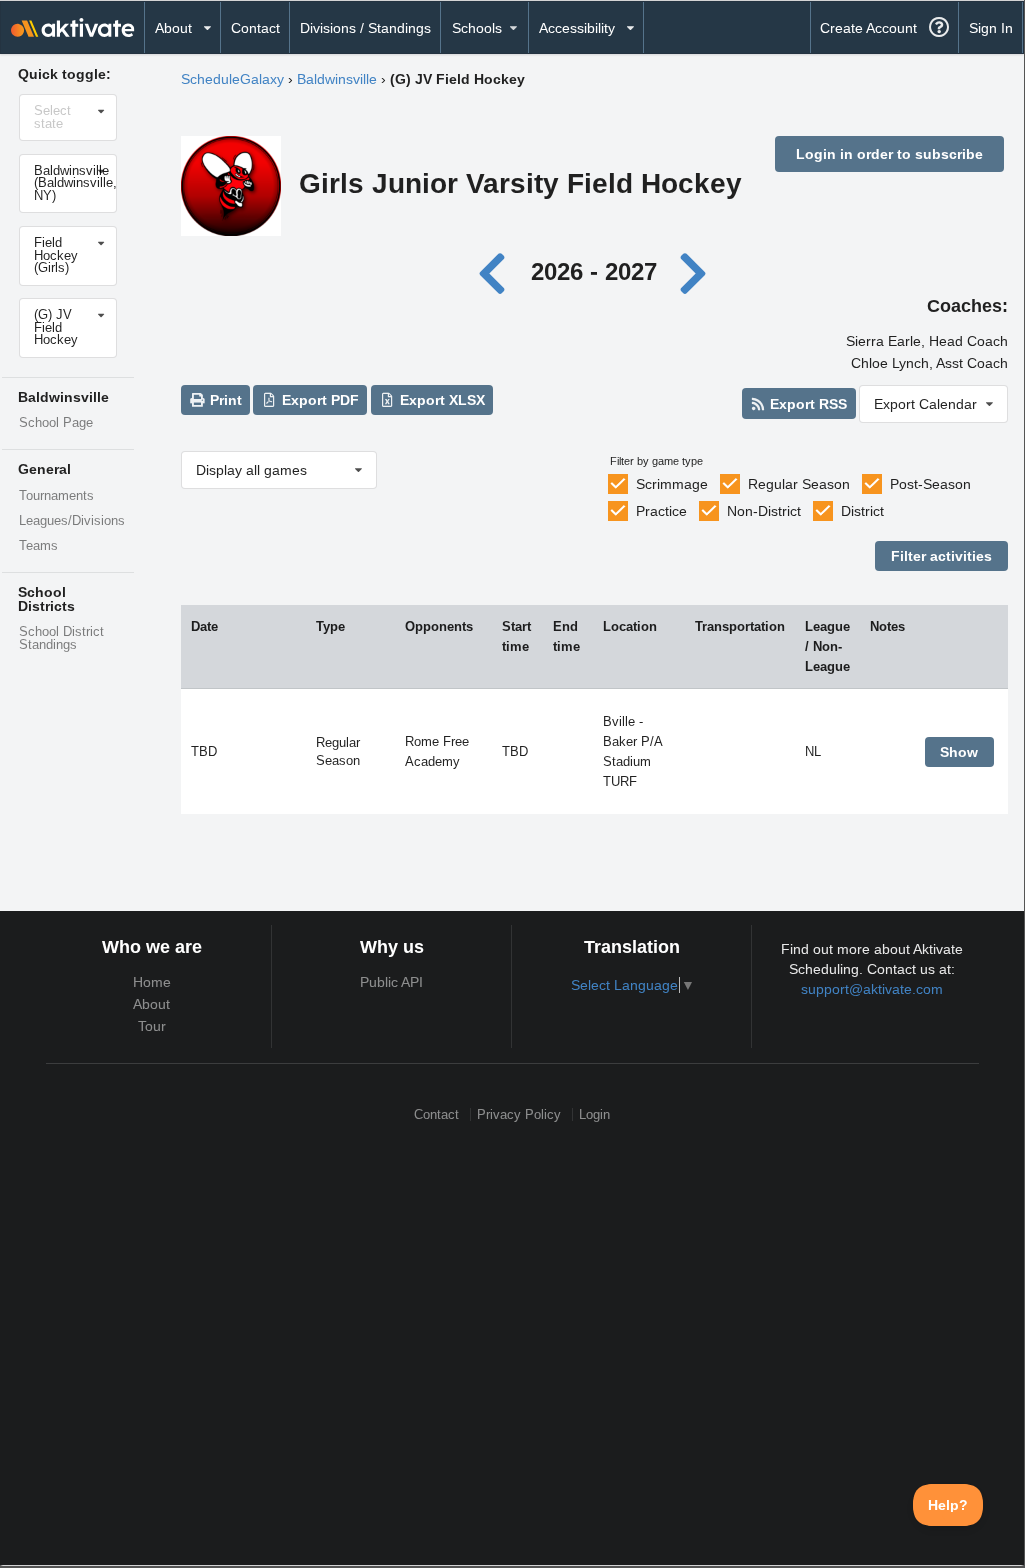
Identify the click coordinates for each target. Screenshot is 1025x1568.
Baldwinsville (337, 79)
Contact (255, 28)
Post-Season (930, 484)
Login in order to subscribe (889, 154)
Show (959, 752)
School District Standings (61, 638)
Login (594, 1114)
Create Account (868, 28)
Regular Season (799, 484)
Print (224, 400)
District (862, 511)
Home (152, 982)
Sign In (991, 28)
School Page (56, 423)
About (151, 1004)
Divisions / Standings (365, 28)
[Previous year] (497, 271)
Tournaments (56, 496)
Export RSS (806, 404)
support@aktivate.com (872, 989)
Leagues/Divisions (72, 521)
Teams (38, 546)
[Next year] (694, 271)
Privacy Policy (519, 1114)
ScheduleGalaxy (232, 79)
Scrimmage (672, 484)
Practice (661, 511)
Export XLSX (440, 400)
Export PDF (318, 400)
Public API (391, 982)
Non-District (764, 511)
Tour (152, 1026)
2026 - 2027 (594, 271)
